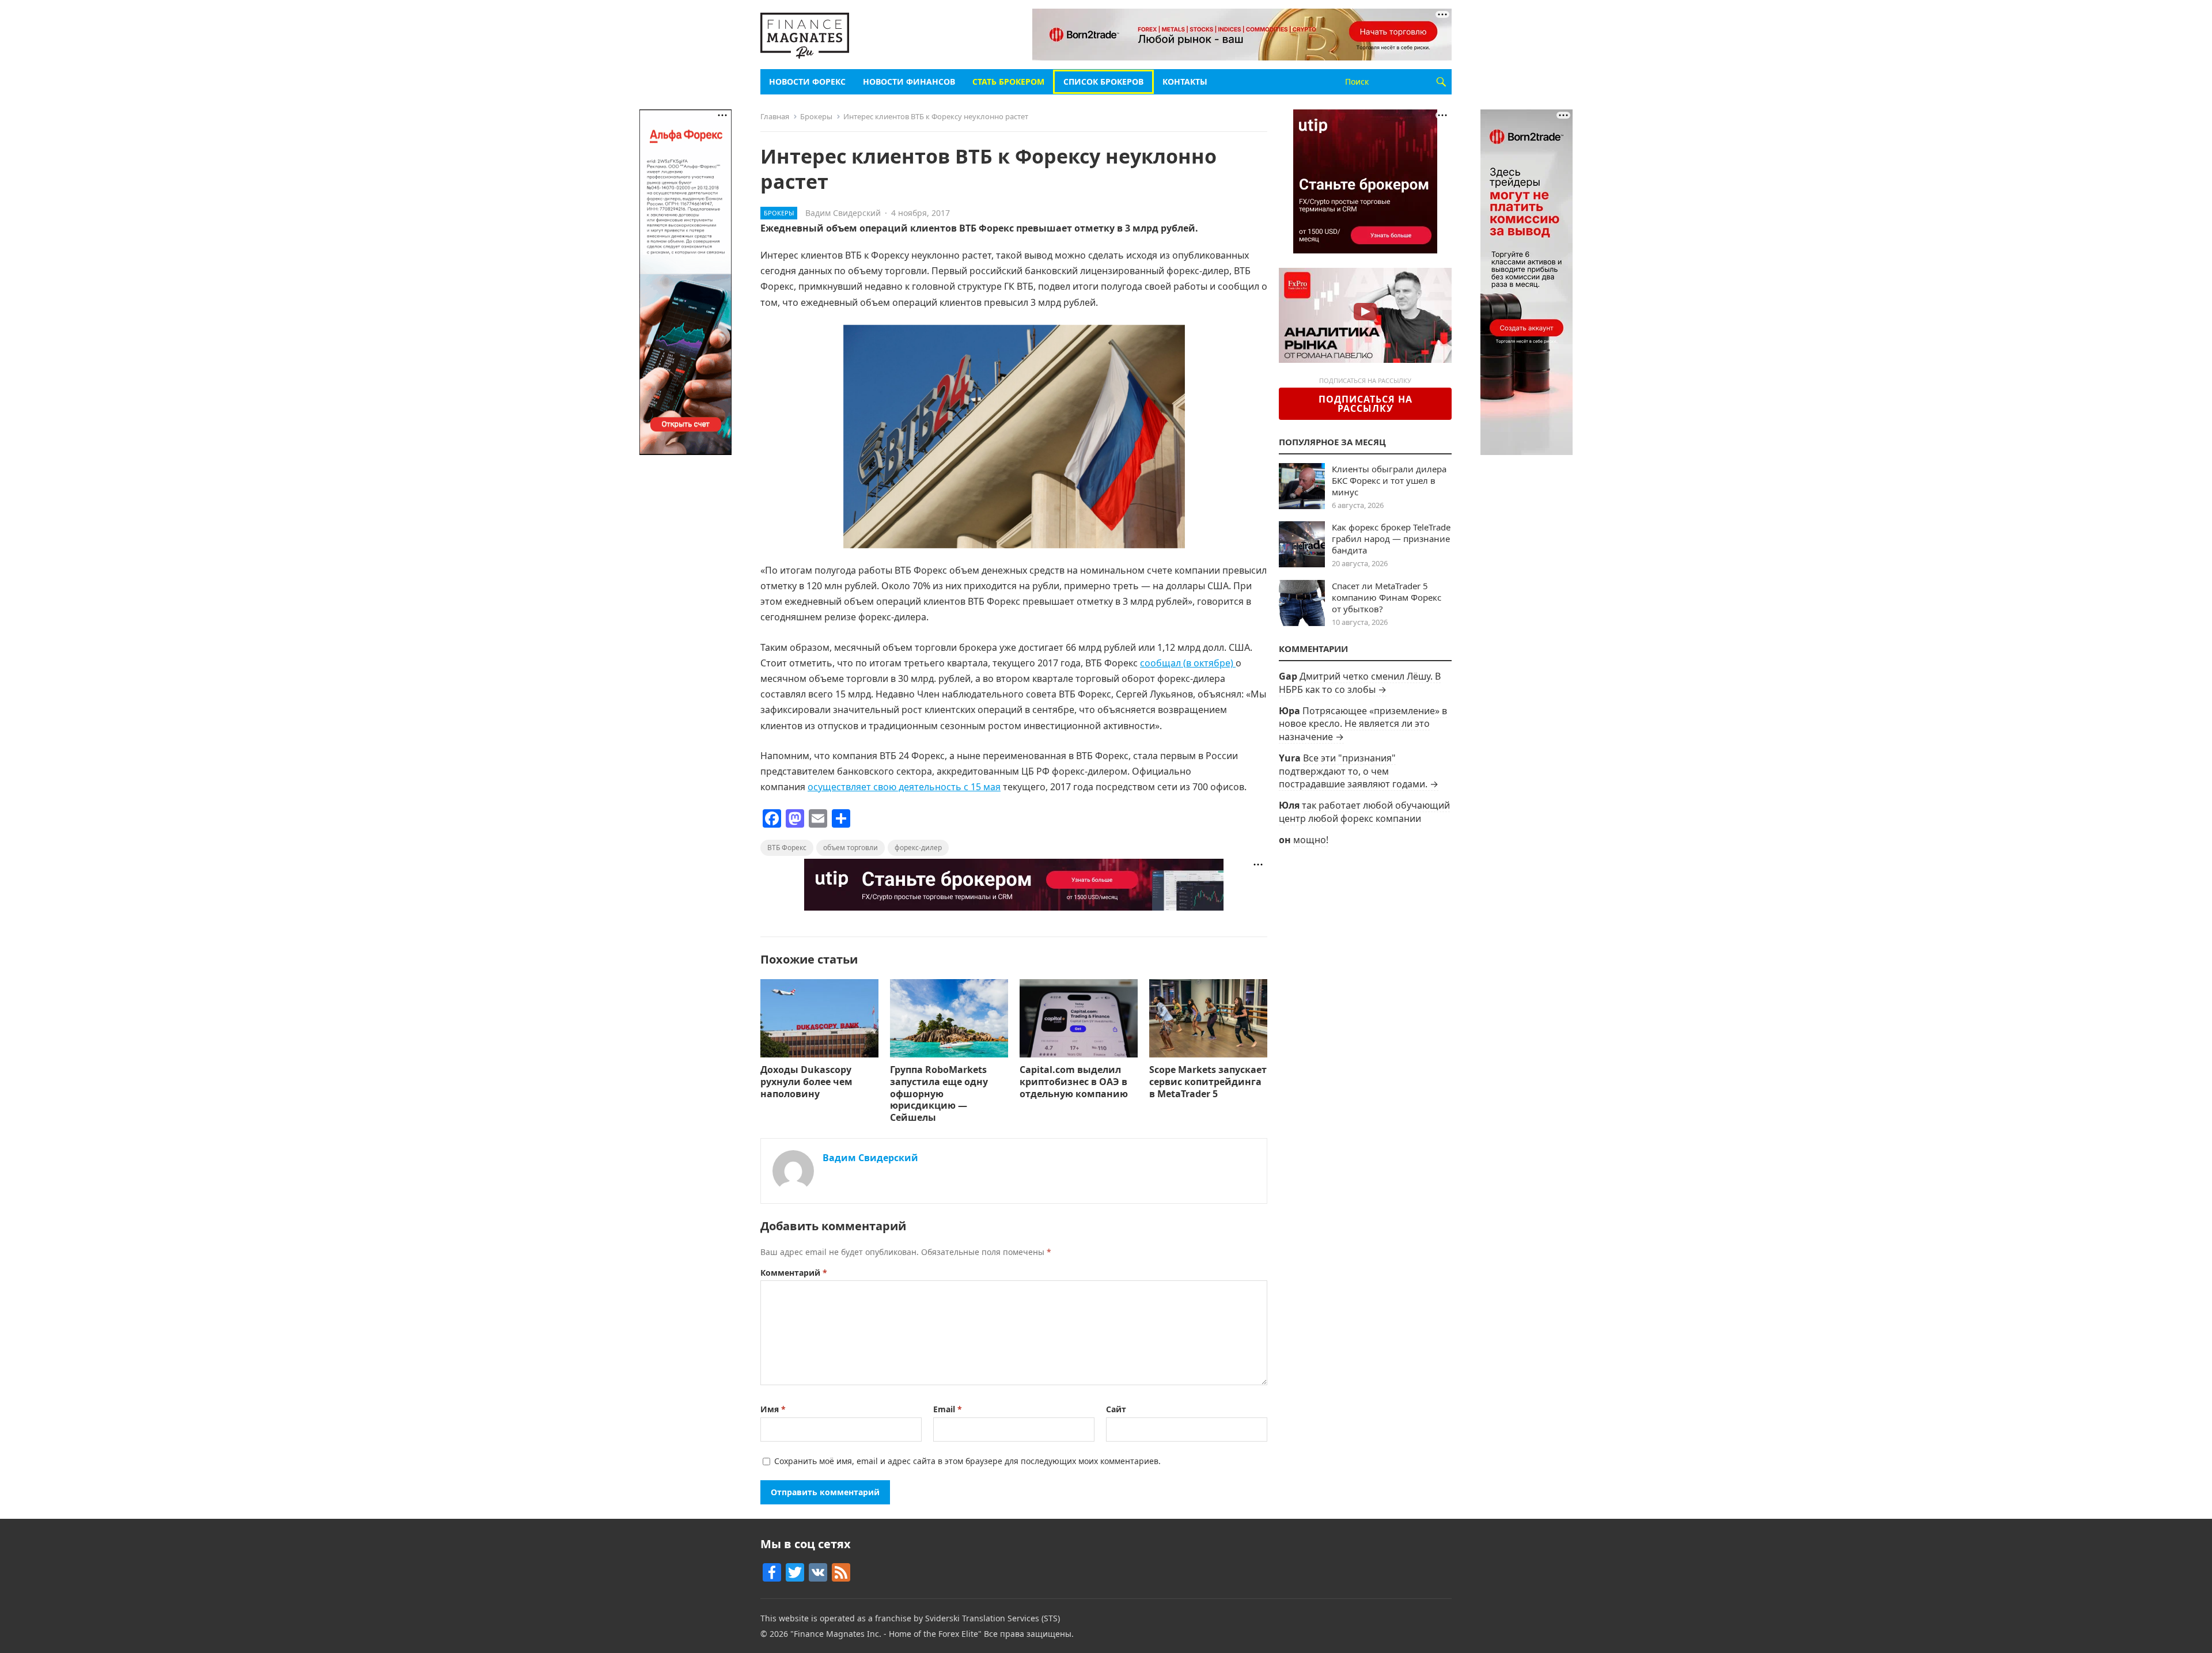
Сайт (1116, 1409)
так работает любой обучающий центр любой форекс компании (1364, 812)
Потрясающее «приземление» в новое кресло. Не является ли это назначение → (1363, 724)
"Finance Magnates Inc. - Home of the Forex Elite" (886, 1634)
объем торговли (851, 848)
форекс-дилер (918, 848)
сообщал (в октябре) (1188, 663)
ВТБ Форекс (787, 848)
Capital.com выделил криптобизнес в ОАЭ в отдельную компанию (1075, 1082)
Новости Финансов (909, 81)
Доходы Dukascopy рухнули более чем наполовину (806, 1082)
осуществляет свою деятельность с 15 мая (904, 787)
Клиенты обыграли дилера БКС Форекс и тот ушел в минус (1389, 480)
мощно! (1311, 840)
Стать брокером (1008, 81)
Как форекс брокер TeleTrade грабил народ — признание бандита (1391, 539)
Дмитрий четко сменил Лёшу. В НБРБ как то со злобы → (1360, 683)
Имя (773, 1409)
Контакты (1185, 81)
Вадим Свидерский (843, 213)
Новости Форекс (807, 81)
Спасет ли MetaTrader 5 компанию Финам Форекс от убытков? (1387, 597)
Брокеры (816, 116)
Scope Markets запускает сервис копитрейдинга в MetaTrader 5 (1208, 1082)
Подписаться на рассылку (1366, 404)
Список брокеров (1103, 81)
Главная (775, 116)
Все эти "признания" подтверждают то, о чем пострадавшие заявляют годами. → (1359, 771)
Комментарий (794, 1273)
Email (948, 1409)
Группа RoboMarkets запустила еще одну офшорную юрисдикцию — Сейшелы (939, 1093)
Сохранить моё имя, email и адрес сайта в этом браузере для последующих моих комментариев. (967, 1461)
